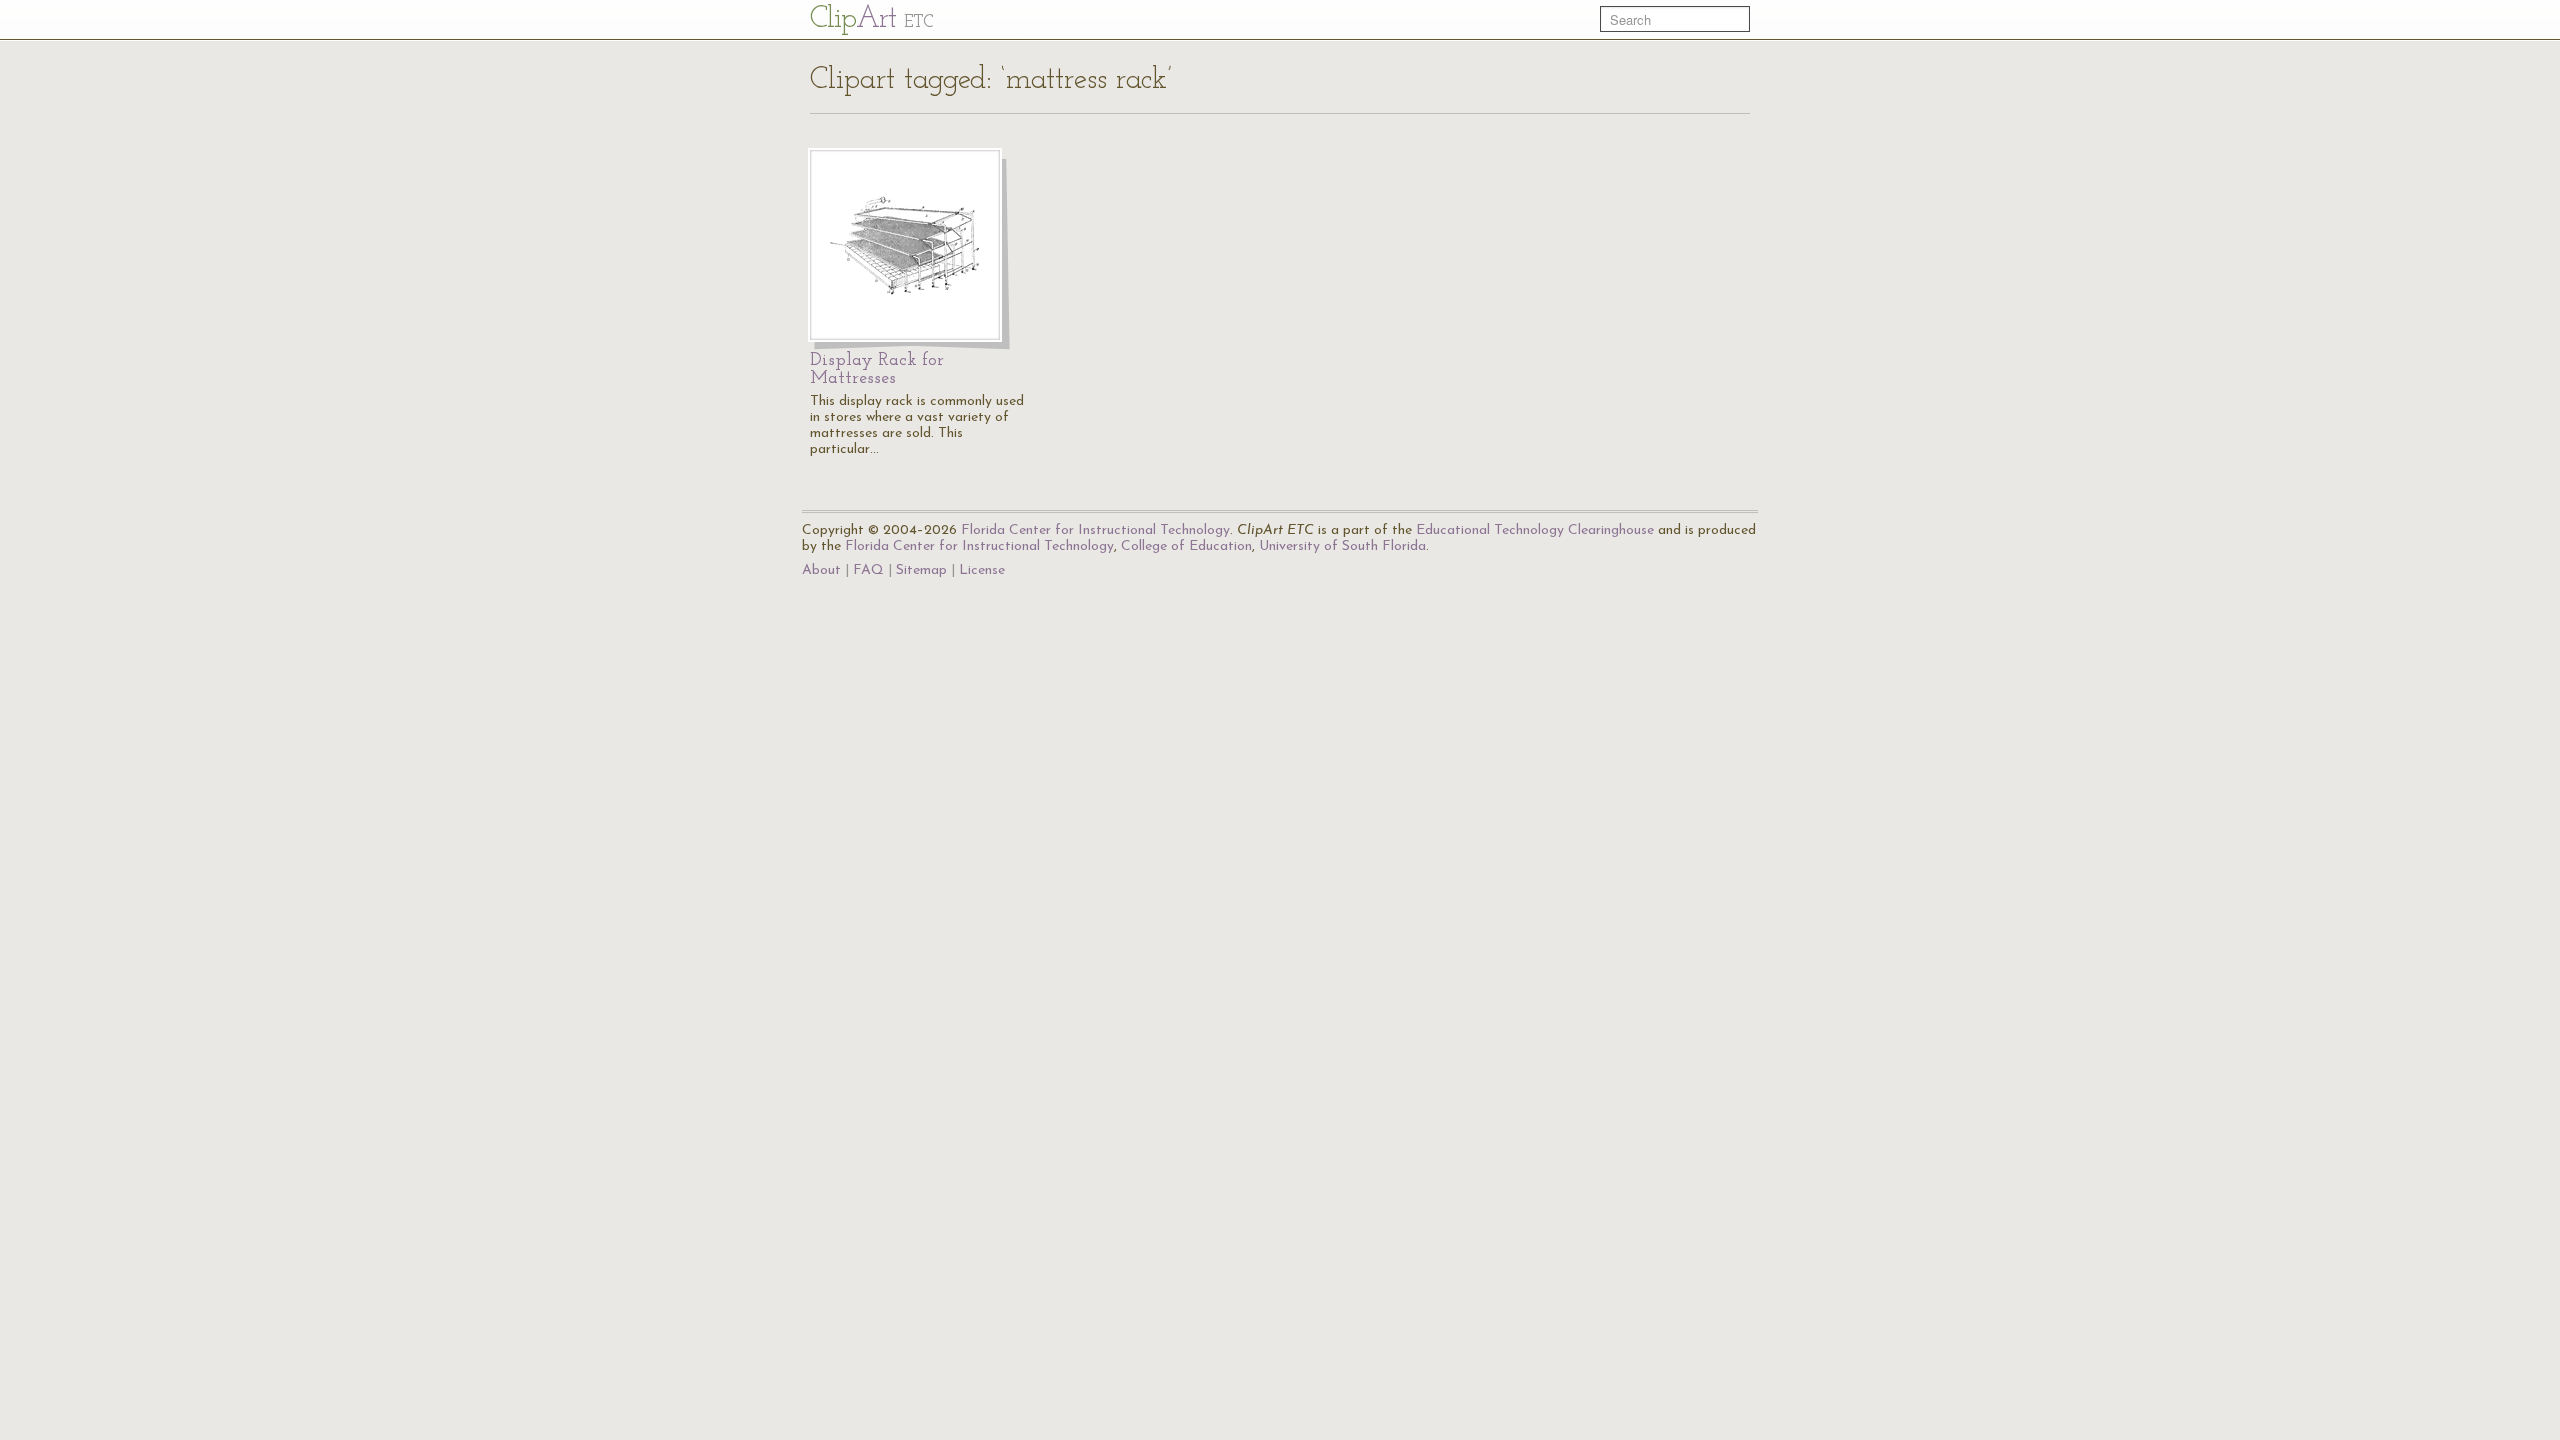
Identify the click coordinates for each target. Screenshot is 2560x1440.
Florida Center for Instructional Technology (1095, 530)
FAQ (868, 570)
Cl (871, 19)
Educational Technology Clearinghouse (1535, 530)
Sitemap (921, 570)
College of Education (1186, 546)
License (982, 570)
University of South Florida (1342, 546)
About (821, 570)
